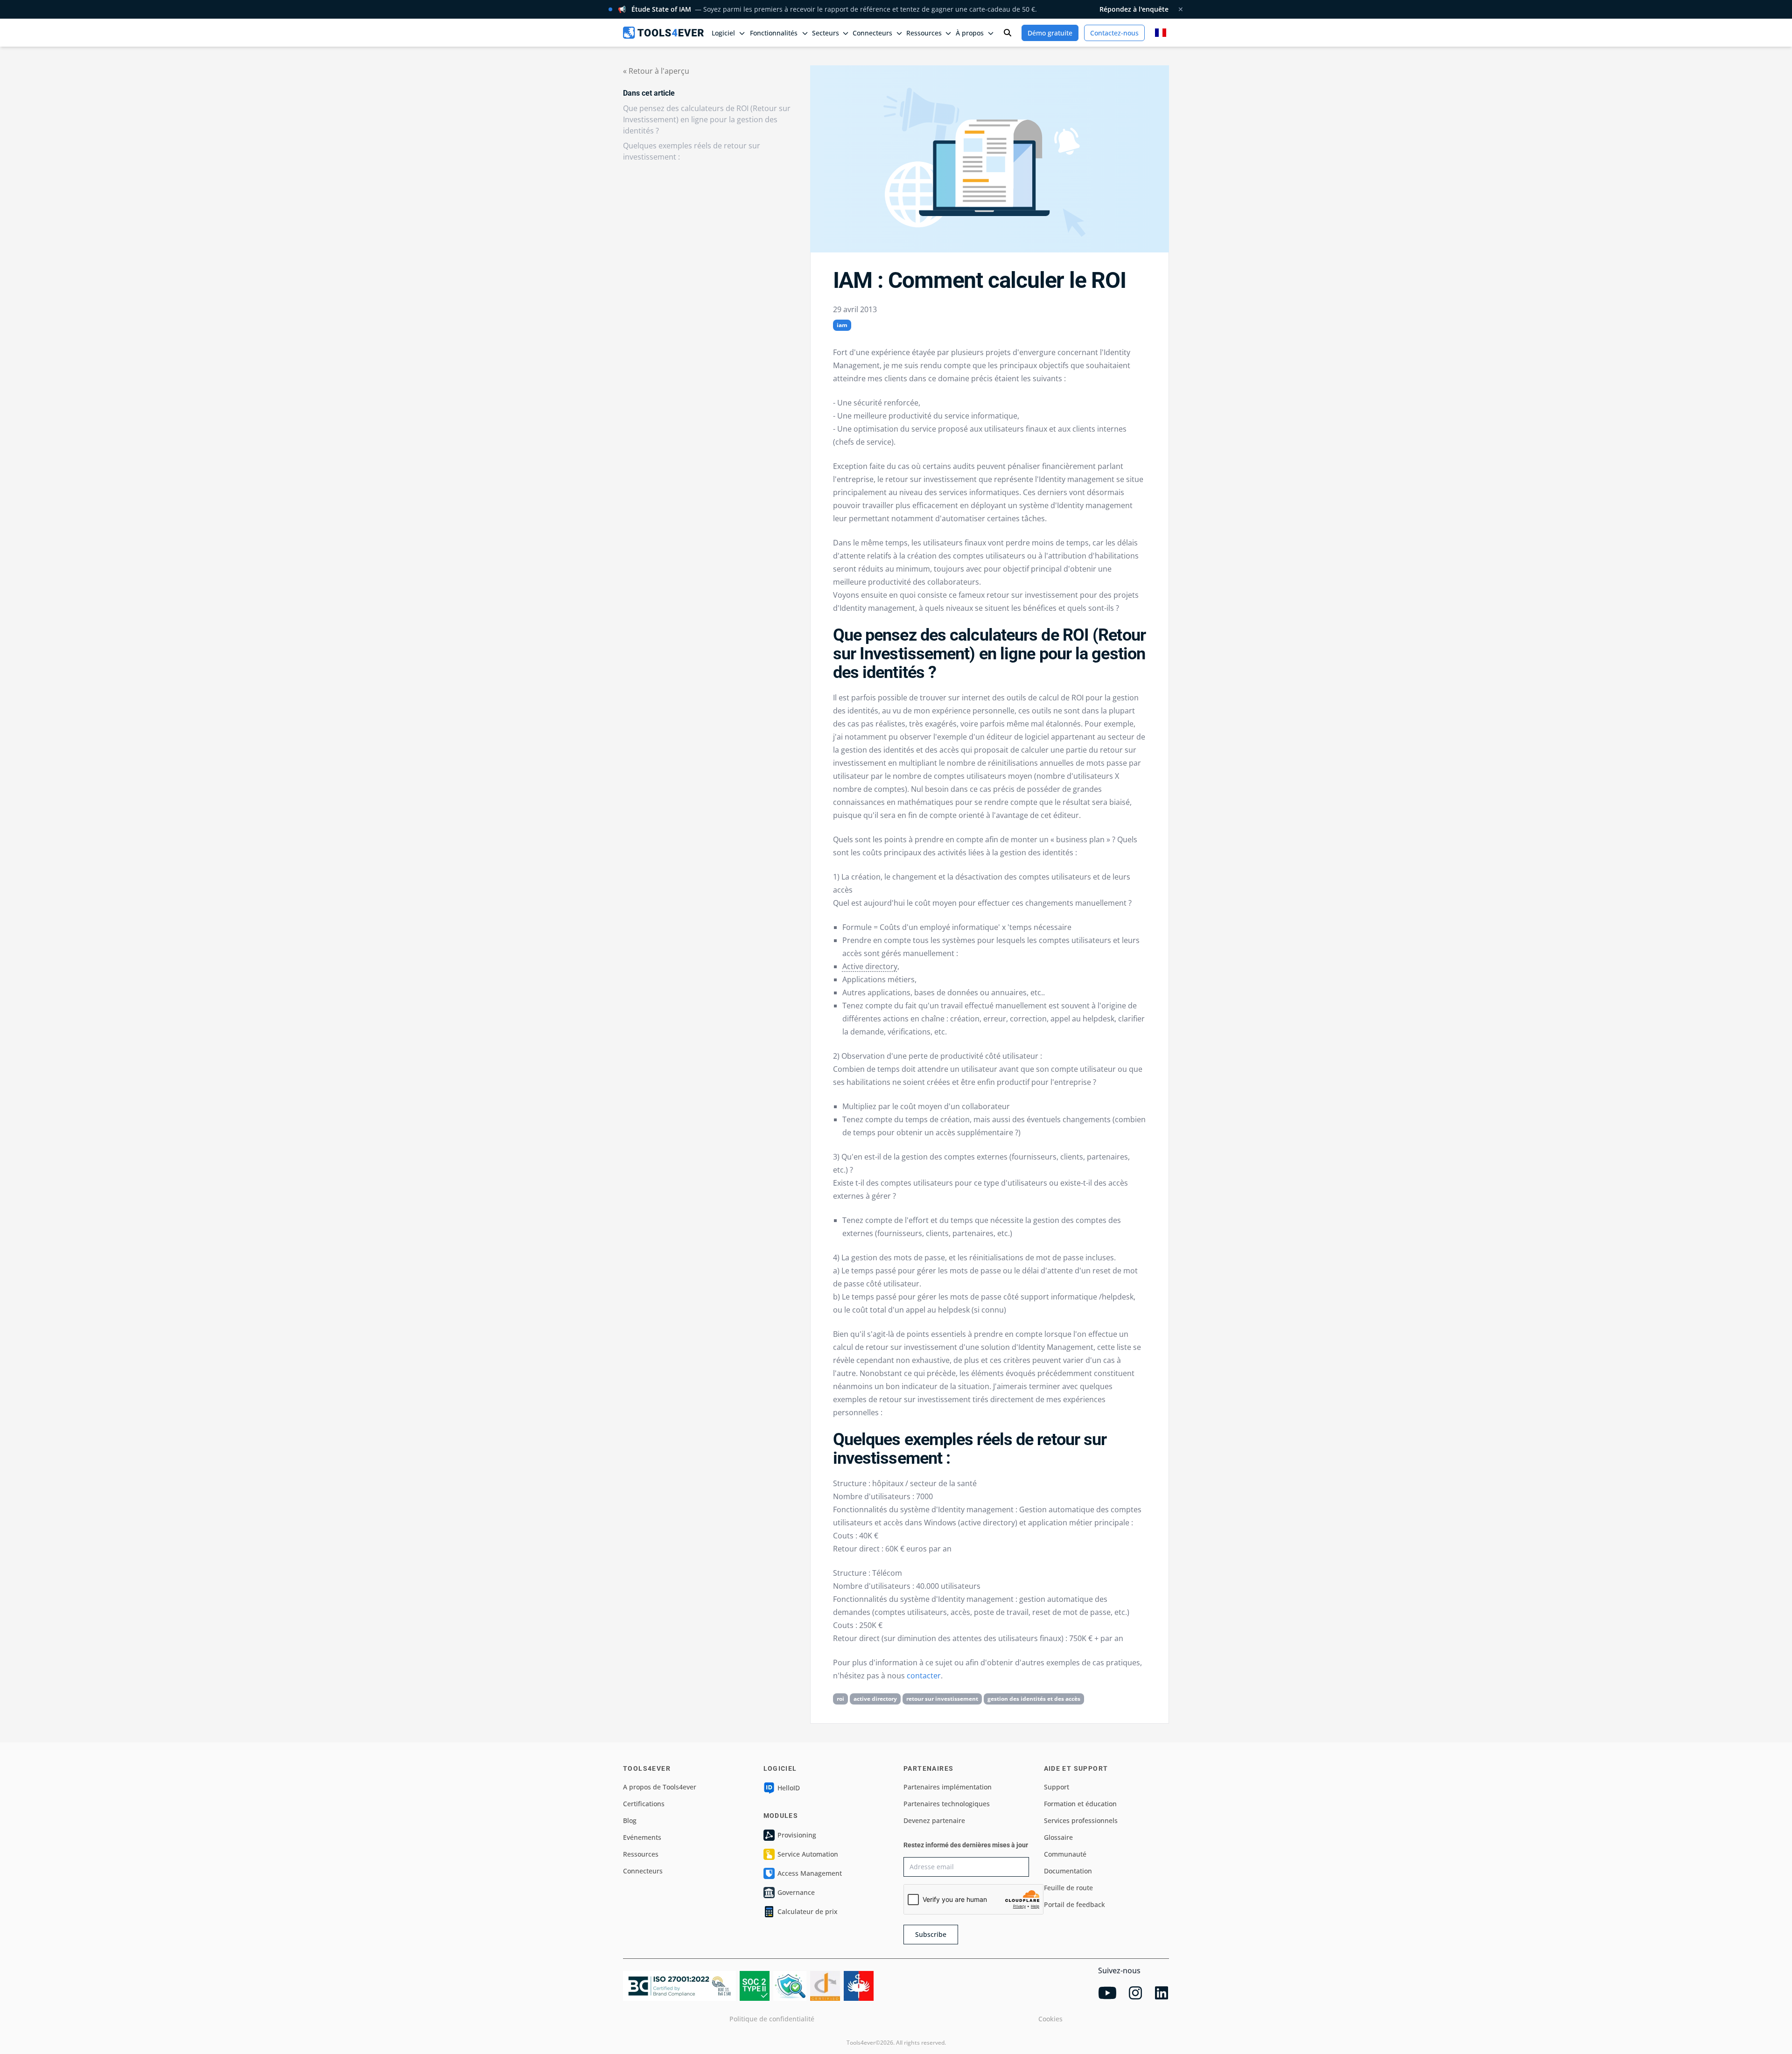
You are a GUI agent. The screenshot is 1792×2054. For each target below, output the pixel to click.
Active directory (870, 966)
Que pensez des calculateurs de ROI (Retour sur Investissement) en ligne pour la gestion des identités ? (707, 119)
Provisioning (797, 1835)
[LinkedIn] (1162, 1993)
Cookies (1050, 2019)
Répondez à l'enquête (1134, 9)
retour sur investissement (942, 1699)
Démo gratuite (1050, 33)
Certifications (644, 1804)
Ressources (641, 1854)
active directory (875, 1699)
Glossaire (1058, 1837)
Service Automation (808, 1854)
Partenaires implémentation (948, 1787)
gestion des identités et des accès (1034, 1699)
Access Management (810, 1873)
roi (840, 1699)
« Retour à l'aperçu (656, 71)
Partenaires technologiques (947, 1804)
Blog (630, 1820)
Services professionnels (1081, 1820)
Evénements (642, 1837)
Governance (796, 1892)
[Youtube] (1107, 1993)
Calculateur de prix (808, 1911)
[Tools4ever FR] (663, 32)
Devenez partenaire (934, 1820)
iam (842, 325)
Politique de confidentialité (772, 2019)
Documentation (1068, 1871)
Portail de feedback (1074, 1904)
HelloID (789, 1788)
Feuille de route (1068, 1888)
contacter (924, 1676)
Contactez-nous (1114, 33)
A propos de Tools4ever (660, 1787)
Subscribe (931, 1934)
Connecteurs (643, 1871)
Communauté (1065, 1854)
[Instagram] (1135, 1993)
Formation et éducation (1080, 1804)
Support (1057, 1787)
